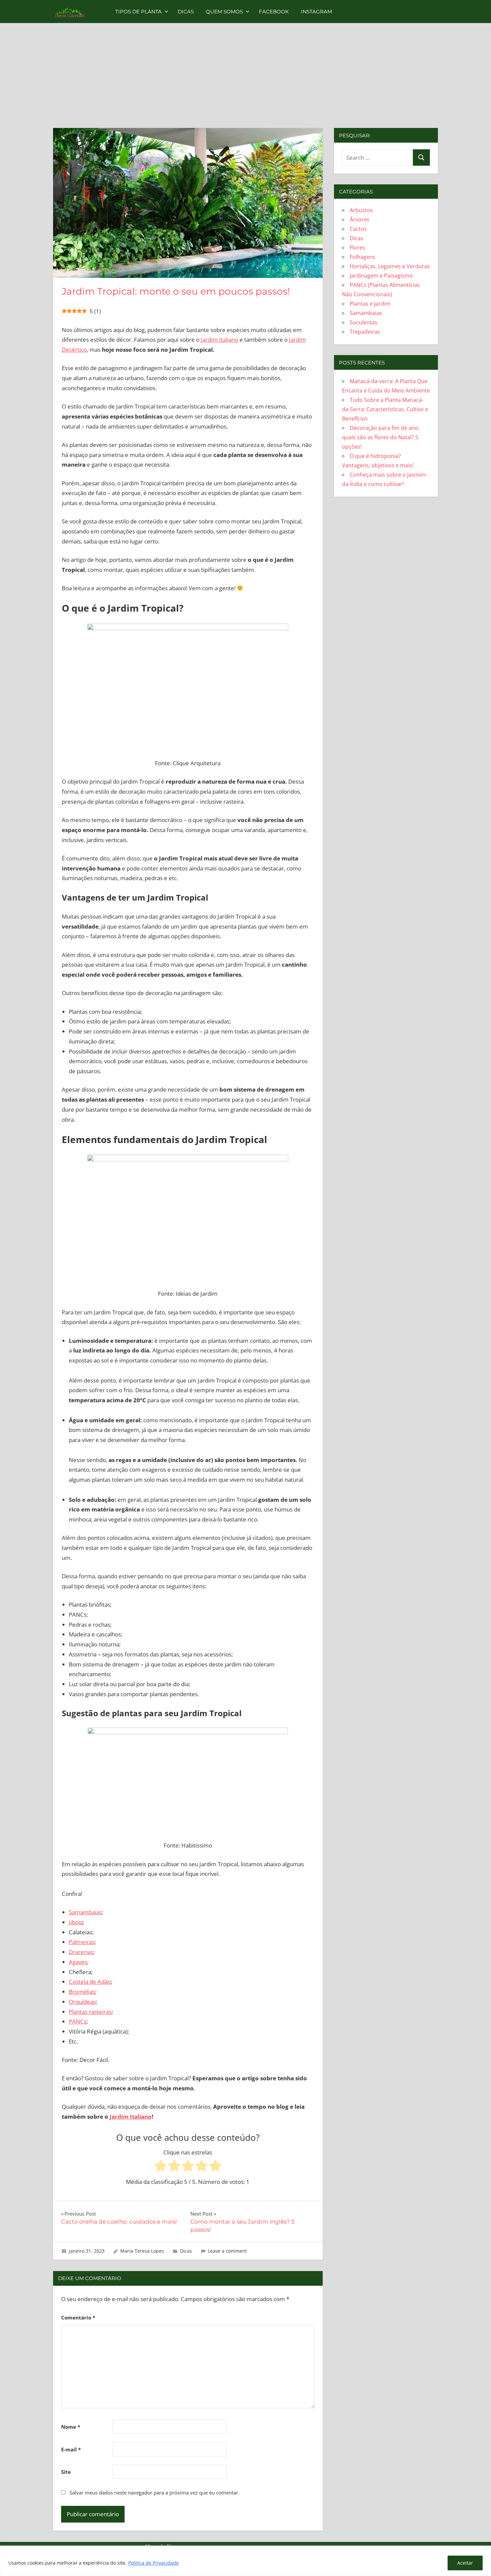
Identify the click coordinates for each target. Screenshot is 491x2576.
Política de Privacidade (153, 2563)
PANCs (78, 2021)
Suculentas (364, 322)
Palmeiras (82, 1942)
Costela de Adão (90, 1982)
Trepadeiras (365, 332)
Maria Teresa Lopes (142, 2251)
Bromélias (82, 1992)
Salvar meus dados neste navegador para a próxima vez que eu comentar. (154, 2492)
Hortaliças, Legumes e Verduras (390, 266)
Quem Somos (224, 12)
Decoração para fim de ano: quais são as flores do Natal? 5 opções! (381, 437)
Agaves (78, 1962)
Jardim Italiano (219, 340)
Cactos (358, 229)
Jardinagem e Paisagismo (381, 276)
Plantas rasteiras (90, 2012)
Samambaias (85, 1912)
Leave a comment (227, 2251)
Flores (357, 248)
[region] (246, 2561)
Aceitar (465, 2563)
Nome (71, 2427)
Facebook (274, 12)
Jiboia (76, 1922)
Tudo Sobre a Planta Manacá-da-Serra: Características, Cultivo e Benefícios (385, 409)
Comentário (78, 2317)
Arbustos (361, 210)
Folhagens (363, 257)
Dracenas (81, 1952)
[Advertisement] (246, 81)
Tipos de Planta (138, 12)
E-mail (71, 2449)
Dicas (186, 12)
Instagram (316, 12)
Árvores (360, 219)
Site (66, 2472)
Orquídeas (82, 2002)
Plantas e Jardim (370, 304)
